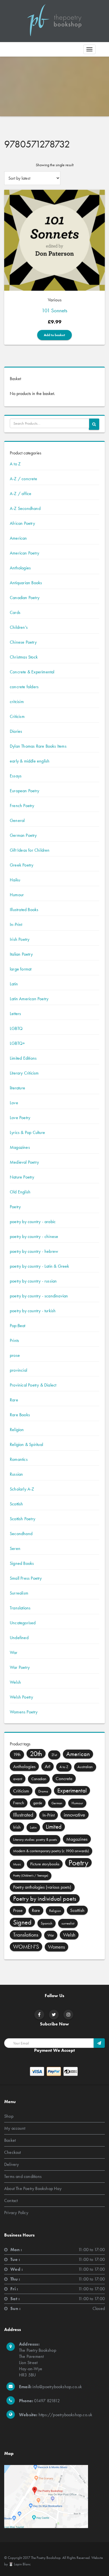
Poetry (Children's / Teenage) (31, 1876)
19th (17, 1754)
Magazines (20, 1147)
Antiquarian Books (26, 583)
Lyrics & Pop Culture (27, 1132)
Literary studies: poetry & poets (35, 1839)
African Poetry (22, 523)
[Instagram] (68, 2015)
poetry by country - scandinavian (39, 1296)
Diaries (16, 731)
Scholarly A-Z (22, 1489)
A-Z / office (21, 494)
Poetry (15, 1207)
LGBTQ (16, 1028)
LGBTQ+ (17, 1043)
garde (38, 1803)
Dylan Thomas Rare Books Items (38, 746)
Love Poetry (20, 1118)
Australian (85, 1767)
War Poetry (20, 1667)
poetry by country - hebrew (34, 1251)
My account (15, 2128)
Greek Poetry (22, 865)
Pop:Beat (18, 1326)
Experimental (72, 1790)
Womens (56, 1947)
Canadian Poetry (25, 598)
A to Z (15, 464)
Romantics (19, 1459)
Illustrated (23, 1815)
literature (17, 1088)
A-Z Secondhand (25, 508)
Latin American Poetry (29, 999)
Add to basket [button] (54, 335)
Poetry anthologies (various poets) (42, 1887)
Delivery (12, 2164)
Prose (18, 1910)
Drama (43, 1791)
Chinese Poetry (23, 642)
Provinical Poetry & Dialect (33, 1385)
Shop (9, 2116)
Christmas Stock (24, 657)
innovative (74, 1815)
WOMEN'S (26, 1947)
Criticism (17, 716)
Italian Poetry (21, 954)
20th (36, 1753)
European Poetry (24, 791)
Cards (15, 612)
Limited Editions (23, 1058)
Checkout (13, 2152)
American (18, 538)
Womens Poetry (24, 1712)
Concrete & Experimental (32, 672)
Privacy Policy (16, 2213)
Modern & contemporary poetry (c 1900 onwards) (51, 1851)
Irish (17, 1827)
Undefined (19, 1638)
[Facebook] (39, 2015)
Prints (14, 1340)
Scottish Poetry (22, 1519)
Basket (10, 2140)
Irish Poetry (20, 939)
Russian (16, 1474)
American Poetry (24, 553)
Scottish (16, 1504)
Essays (16, 776)
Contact (11, 2200)
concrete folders (24, 687)
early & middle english (30, 761)
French (19, 1803)
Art (48, 1766)
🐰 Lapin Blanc (20, 2564)
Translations (20, 1608)
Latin (14, 984)
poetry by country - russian (33, 1281)
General (17, 820)
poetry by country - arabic (33, 1222)
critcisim (17, 702)
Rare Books (20, 1415)
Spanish (47, 1923)
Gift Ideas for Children (30, 850)
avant (18, 1779)
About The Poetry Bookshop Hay (33, 2188)
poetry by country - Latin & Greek (40, 1266)
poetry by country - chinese (34, 1236)
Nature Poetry (22, 1177)
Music (17, 1864)
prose (15, 1355)
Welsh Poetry (21, 1697)
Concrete (64, 1778)
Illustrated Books (24, 910)
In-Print (16, 924)
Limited (54, 1827)
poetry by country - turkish (33, 1311)
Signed (22, 1922)
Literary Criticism (24, 1073)
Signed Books (22, 1563)
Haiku (15, 880)
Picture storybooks (45, 1864)
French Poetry (22, 806)
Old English (20, 1192)
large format (21, 969)
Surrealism (19, 1593)
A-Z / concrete (23, 479)
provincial (18, 1370)
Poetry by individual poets (45, 1899)
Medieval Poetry (24, 1162)
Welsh (15, 1682)
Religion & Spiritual (26, 1444)
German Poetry (23, 835)
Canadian (39, 1779)
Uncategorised (23, 1623)
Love (14, 1103)
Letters (15, 1014)
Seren (15, 1548)
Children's (19, 627)
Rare (14, 1400)
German (57, 1803)
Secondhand (21, 1534)
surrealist (68, 1923)
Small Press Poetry (26, 1578)
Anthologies (20, 568)
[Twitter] (54, 2015)
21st (54, 1755)
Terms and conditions (23, 2176)
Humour (17, 895)
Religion (17, 1430)
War (14, 1652)
